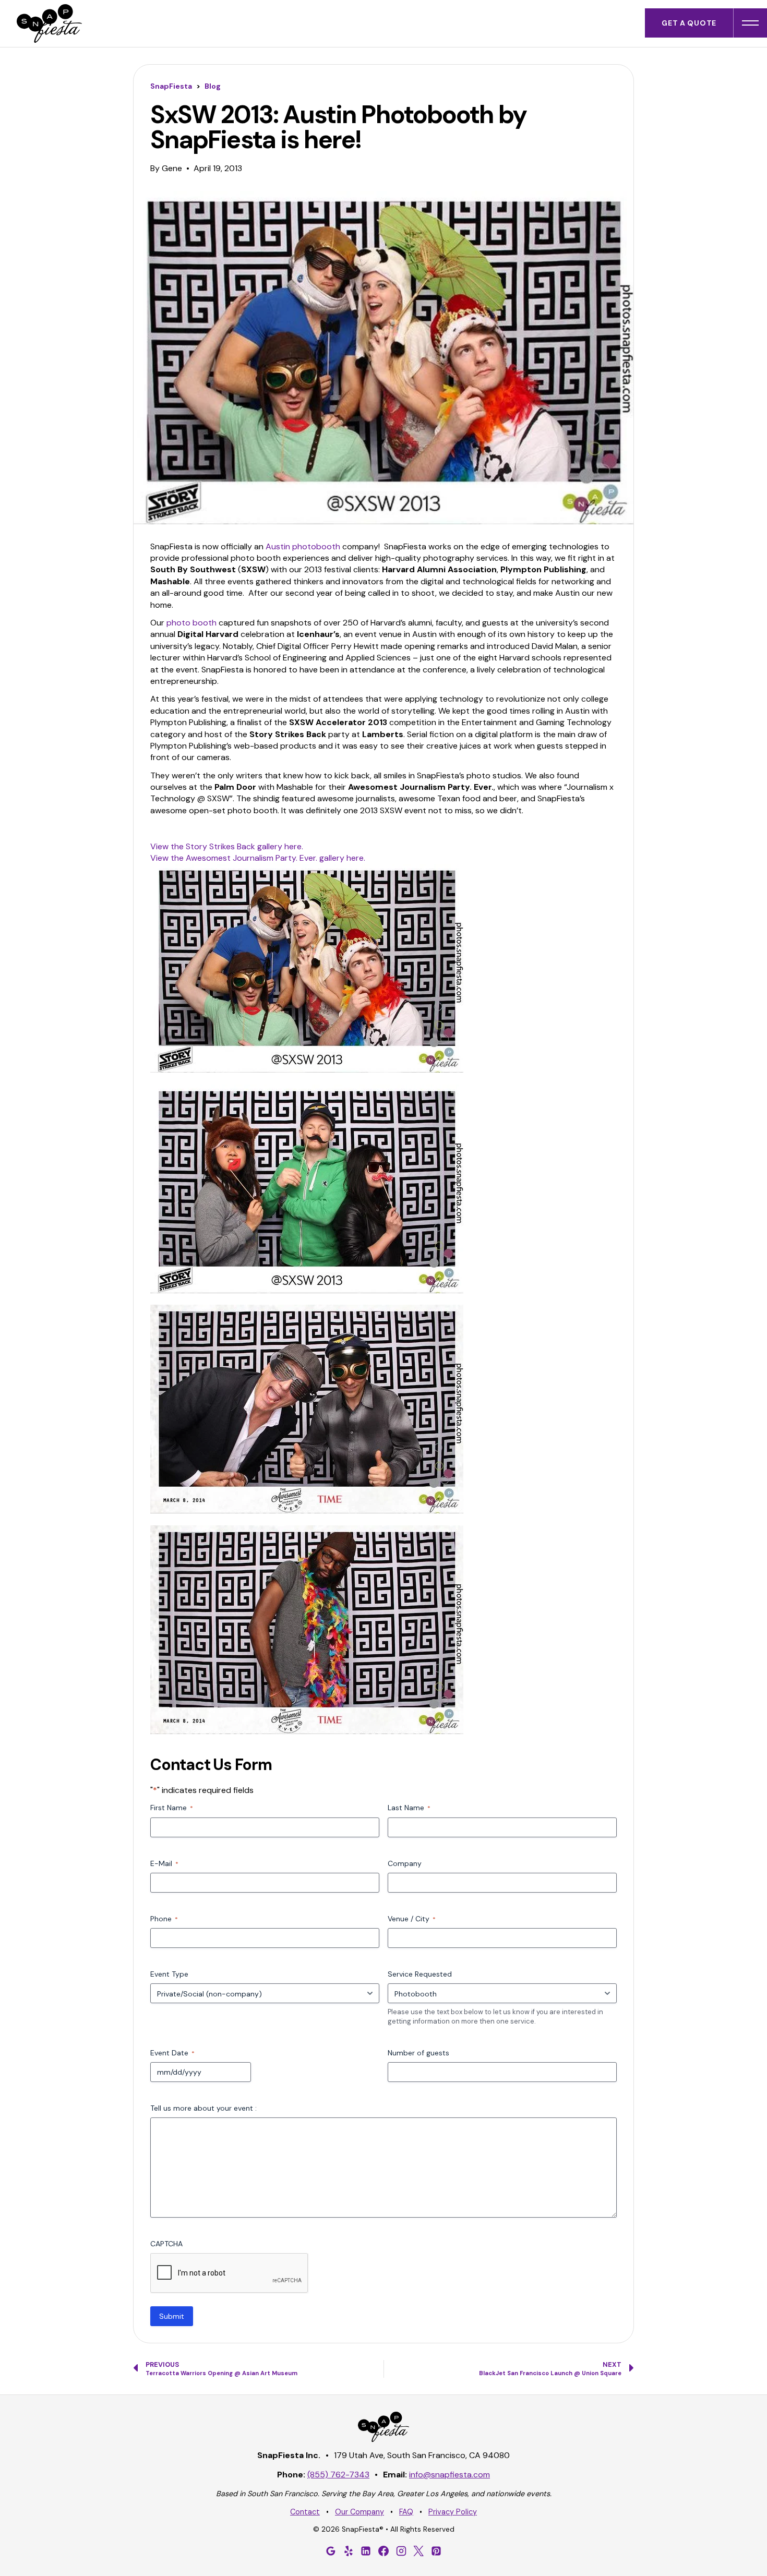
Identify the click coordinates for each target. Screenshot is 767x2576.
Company (405, 1863)
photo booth (191, 623)
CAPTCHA (166, 2244)
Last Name (409, 1808)
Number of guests (418, 2053)
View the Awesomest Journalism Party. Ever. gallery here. (258, 858)
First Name (172, 1808)
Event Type (169, 1974)
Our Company (359, 2512)
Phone (164, 1919)
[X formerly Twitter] (418, 2551)
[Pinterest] (436, 2551)
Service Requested (420, 1974)
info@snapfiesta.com (450, 2475)
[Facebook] (383, 2551)
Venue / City (412, 1919)
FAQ (406, 2512)
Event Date (172, 2053)
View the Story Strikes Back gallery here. (227, 846)
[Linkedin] (366, 2551)
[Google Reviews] (331, 2551)
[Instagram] (401, 2551)
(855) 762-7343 (338, 2475)
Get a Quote (689, 23)
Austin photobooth (303, 546)
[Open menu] (750, 23)
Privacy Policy (453, 2512)
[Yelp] (349, 2551)
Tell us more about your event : (203, 2108)
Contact (305, 2512)
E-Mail (164, 1863)
